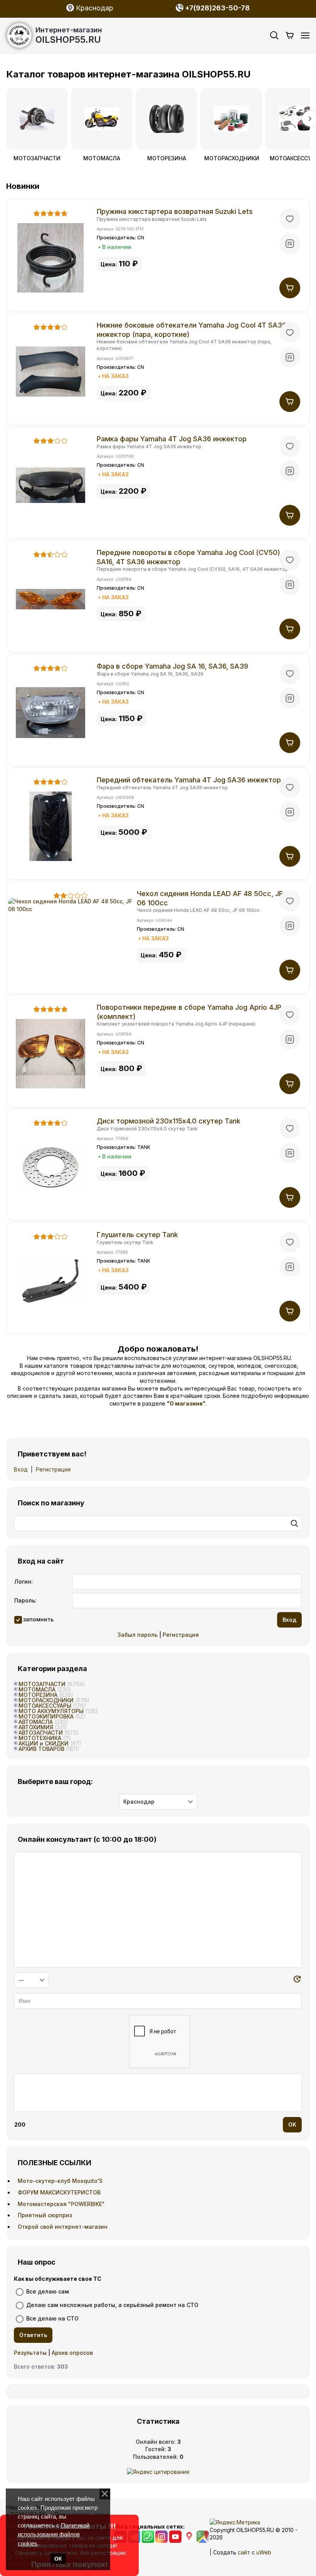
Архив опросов (72, 2353)
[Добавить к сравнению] (290, 244)
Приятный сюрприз (45, 2215)
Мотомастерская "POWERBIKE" (61, 2204)
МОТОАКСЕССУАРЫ (45, 1706)
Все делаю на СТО (52, 2318)
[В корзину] (290, 288)
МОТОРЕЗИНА (167, 158)
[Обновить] (297, 1980)
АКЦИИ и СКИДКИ (44, 1743)
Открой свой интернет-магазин (63, 2227)
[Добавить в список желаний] (290, 219)
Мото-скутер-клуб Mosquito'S (60, 2181)
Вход (21, 1469)
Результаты (30, 2353)
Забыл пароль (138, 1635)
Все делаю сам (48, 2291)
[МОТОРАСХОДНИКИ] (231, 119)
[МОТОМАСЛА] (102, 119)
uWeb (264, 2552)
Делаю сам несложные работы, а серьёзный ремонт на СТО (112, 2305)
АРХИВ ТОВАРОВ (41, 1749)
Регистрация (53, 1469)
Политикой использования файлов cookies (54, 2534)
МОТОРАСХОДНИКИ (231, 158)
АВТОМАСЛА (36, 1722)
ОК (58, 2559)
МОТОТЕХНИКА (40, 1738)
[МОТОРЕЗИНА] (166, 119)
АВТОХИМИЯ (36, 1727)
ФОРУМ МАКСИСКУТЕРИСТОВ (59, 2192)
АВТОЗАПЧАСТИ (41, 1733)
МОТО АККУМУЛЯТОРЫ (51, 1711)
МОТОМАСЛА (102, 158)
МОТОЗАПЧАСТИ (37, 158)
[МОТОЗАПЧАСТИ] (37, 119)
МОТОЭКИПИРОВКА (46, 1716)
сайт (244, 2552)
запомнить (38, 1619)
